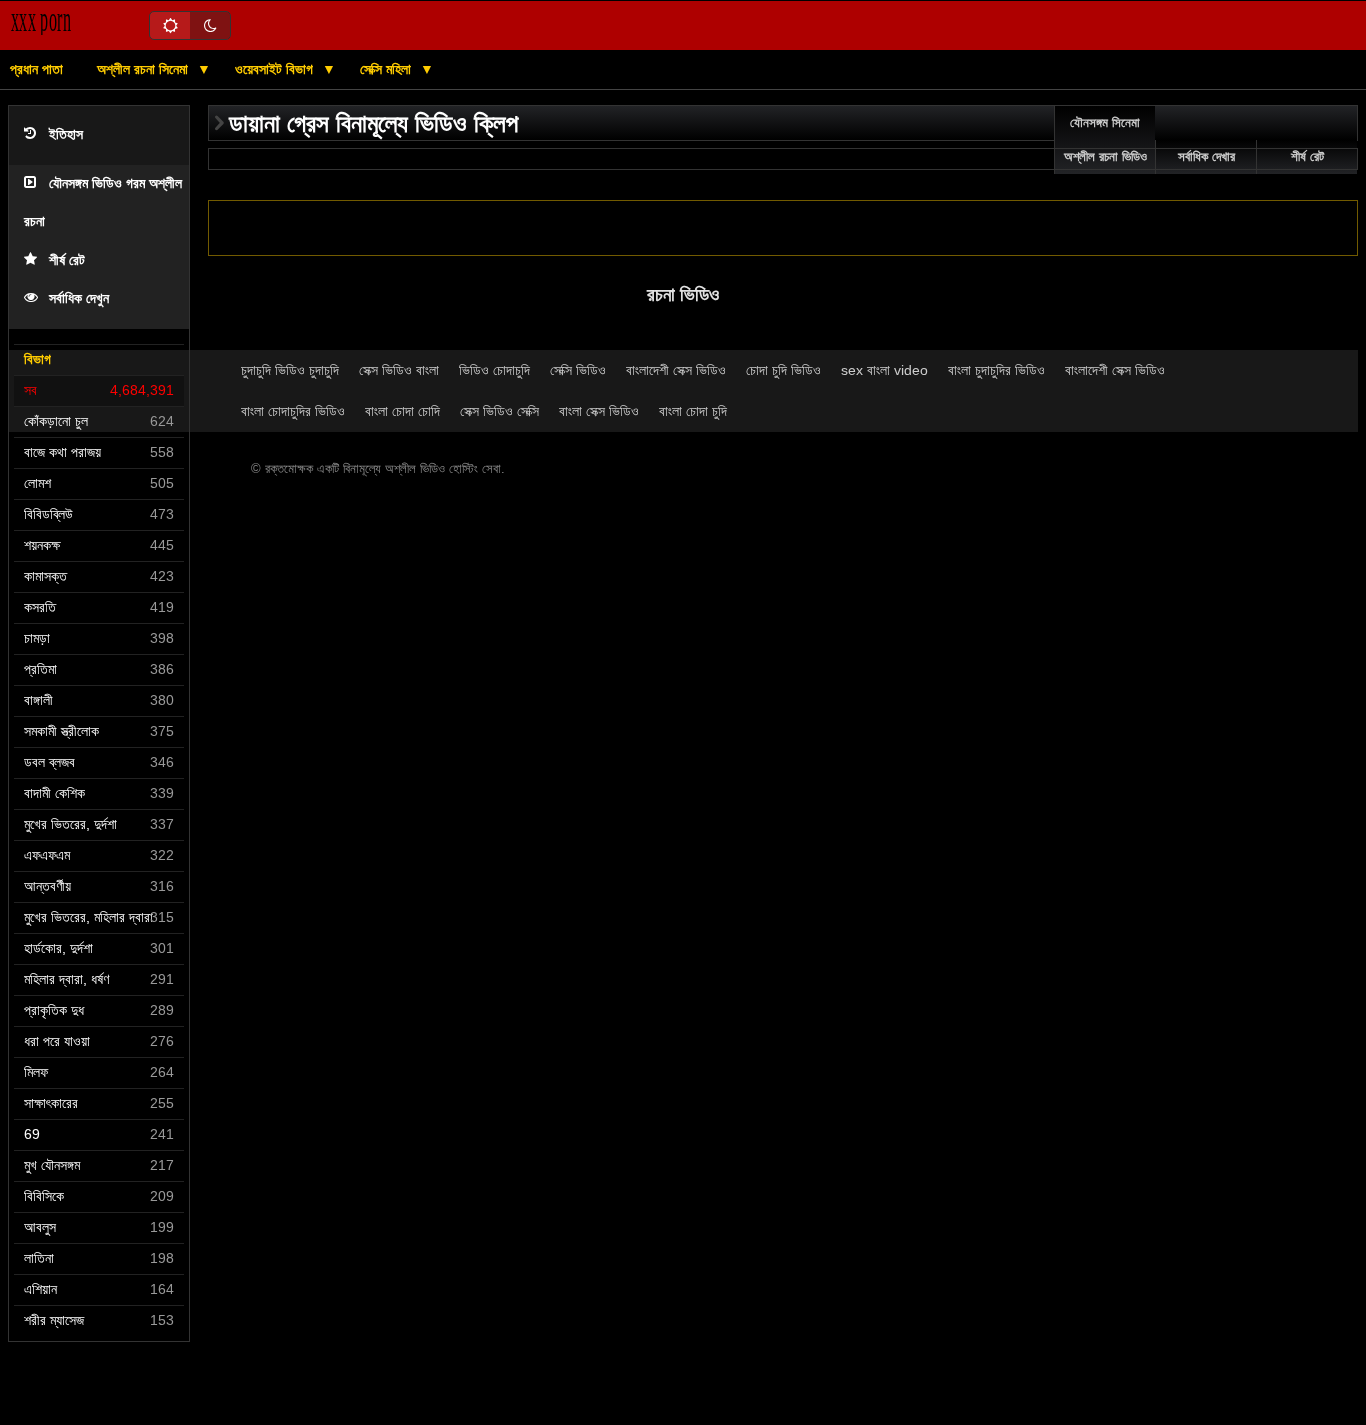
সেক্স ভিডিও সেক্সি (499, 411)
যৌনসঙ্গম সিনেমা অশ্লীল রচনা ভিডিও (1105, 140)
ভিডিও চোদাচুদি (494, 370)
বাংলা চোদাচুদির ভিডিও (293, 411)
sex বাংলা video (884, 370)
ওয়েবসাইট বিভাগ (276, 69)
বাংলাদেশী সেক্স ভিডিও (676, 370)
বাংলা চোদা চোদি (402, 411)
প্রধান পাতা (36, 69)
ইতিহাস (66, 134)
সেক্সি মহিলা (387, 69)
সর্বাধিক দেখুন (79, 298)
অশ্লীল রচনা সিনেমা (144, 69)
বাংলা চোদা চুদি (693, 411)
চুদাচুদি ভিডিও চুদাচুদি (290, 370)
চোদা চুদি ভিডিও (783, 370)
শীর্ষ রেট (67, 260)
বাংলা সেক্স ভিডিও (599, 411)
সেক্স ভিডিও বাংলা (399, 370)
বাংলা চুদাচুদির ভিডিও (996, 370)
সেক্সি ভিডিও (578, 370)
